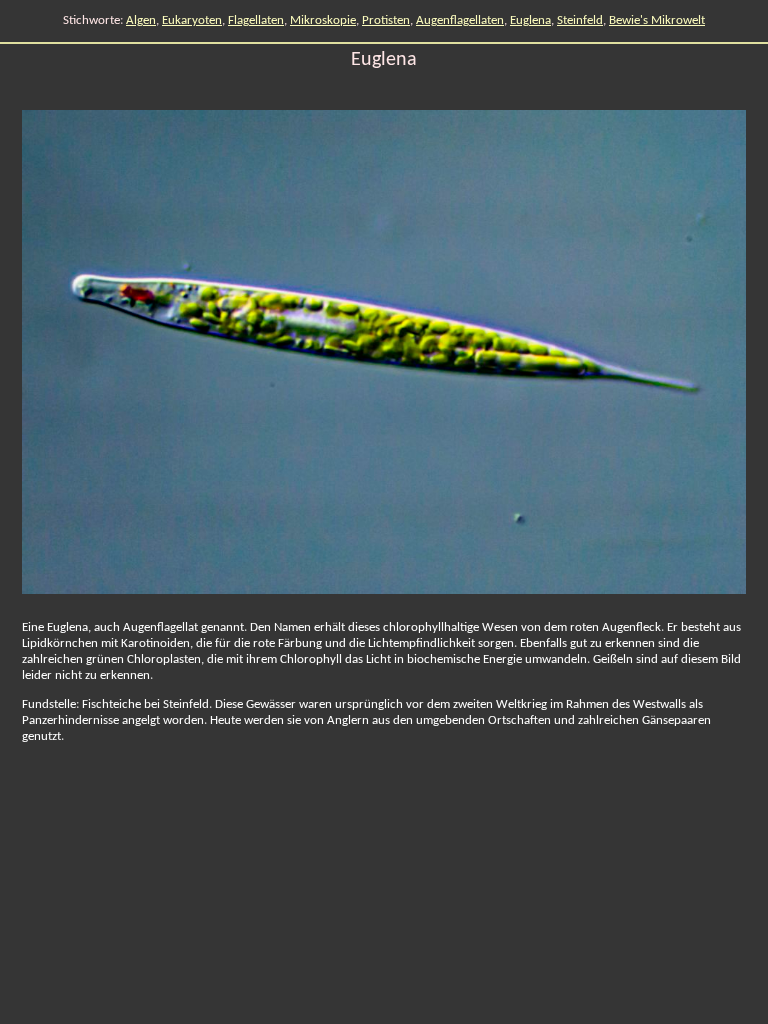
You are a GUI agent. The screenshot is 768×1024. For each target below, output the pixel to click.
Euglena (530, 20)
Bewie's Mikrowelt (657, 20)
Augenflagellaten (460, 20)
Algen (141, 20)
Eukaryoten (192, 20)
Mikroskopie (323, 20)
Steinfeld (580, 20)
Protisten (386, 20)
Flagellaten (256, 20)
